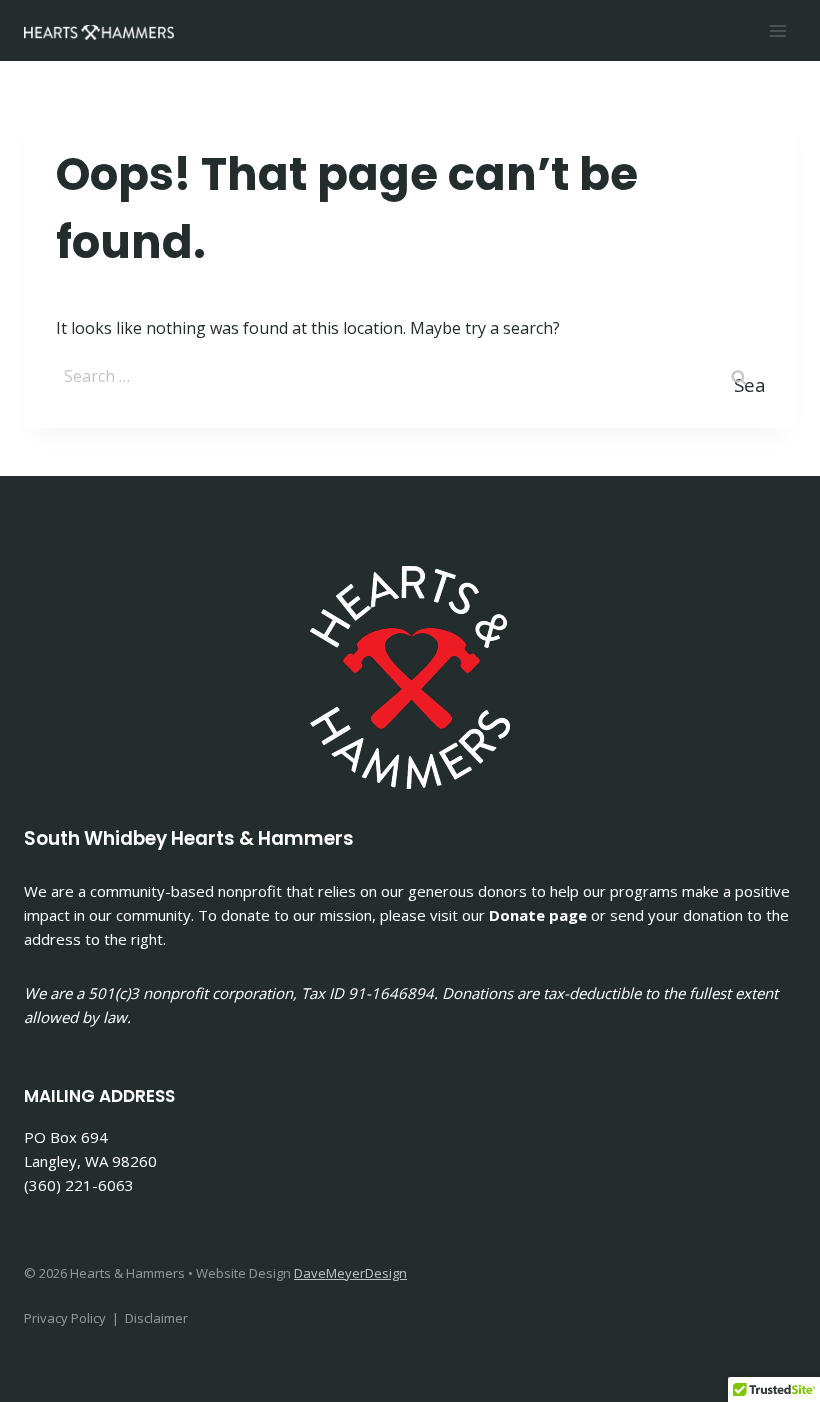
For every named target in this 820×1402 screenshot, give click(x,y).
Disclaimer (156, 1318)
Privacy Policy (65, 1318)
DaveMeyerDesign (350, 1273)
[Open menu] (777, 30)
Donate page (538, 915)
